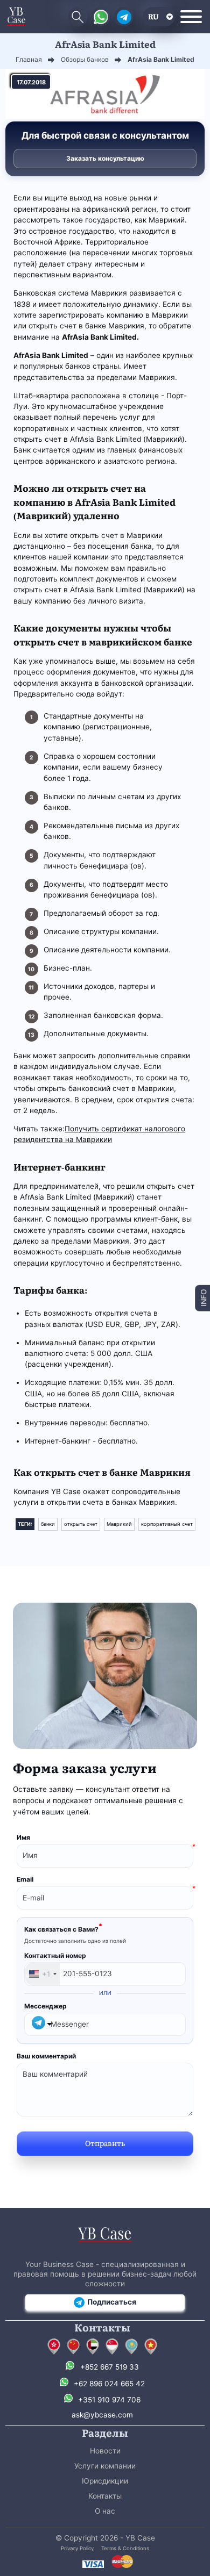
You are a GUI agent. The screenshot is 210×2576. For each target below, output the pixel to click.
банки (48, 1524)
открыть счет (81, 1524)
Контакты (105, 2496)
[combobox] (42, 1974)
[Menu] (191, 17)
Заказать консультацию (105, 158)
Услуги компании (105, 2466)
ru (153, 16)
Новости (105, 2451)
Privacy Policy (77, 2548)
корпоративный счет (167, 1524)
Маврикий (119, 1524)
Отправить (105, 2143)
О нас (105, 2511)
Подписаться (112, 2302)
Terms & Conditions (125, 2548)
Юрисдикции (105, 2481)
